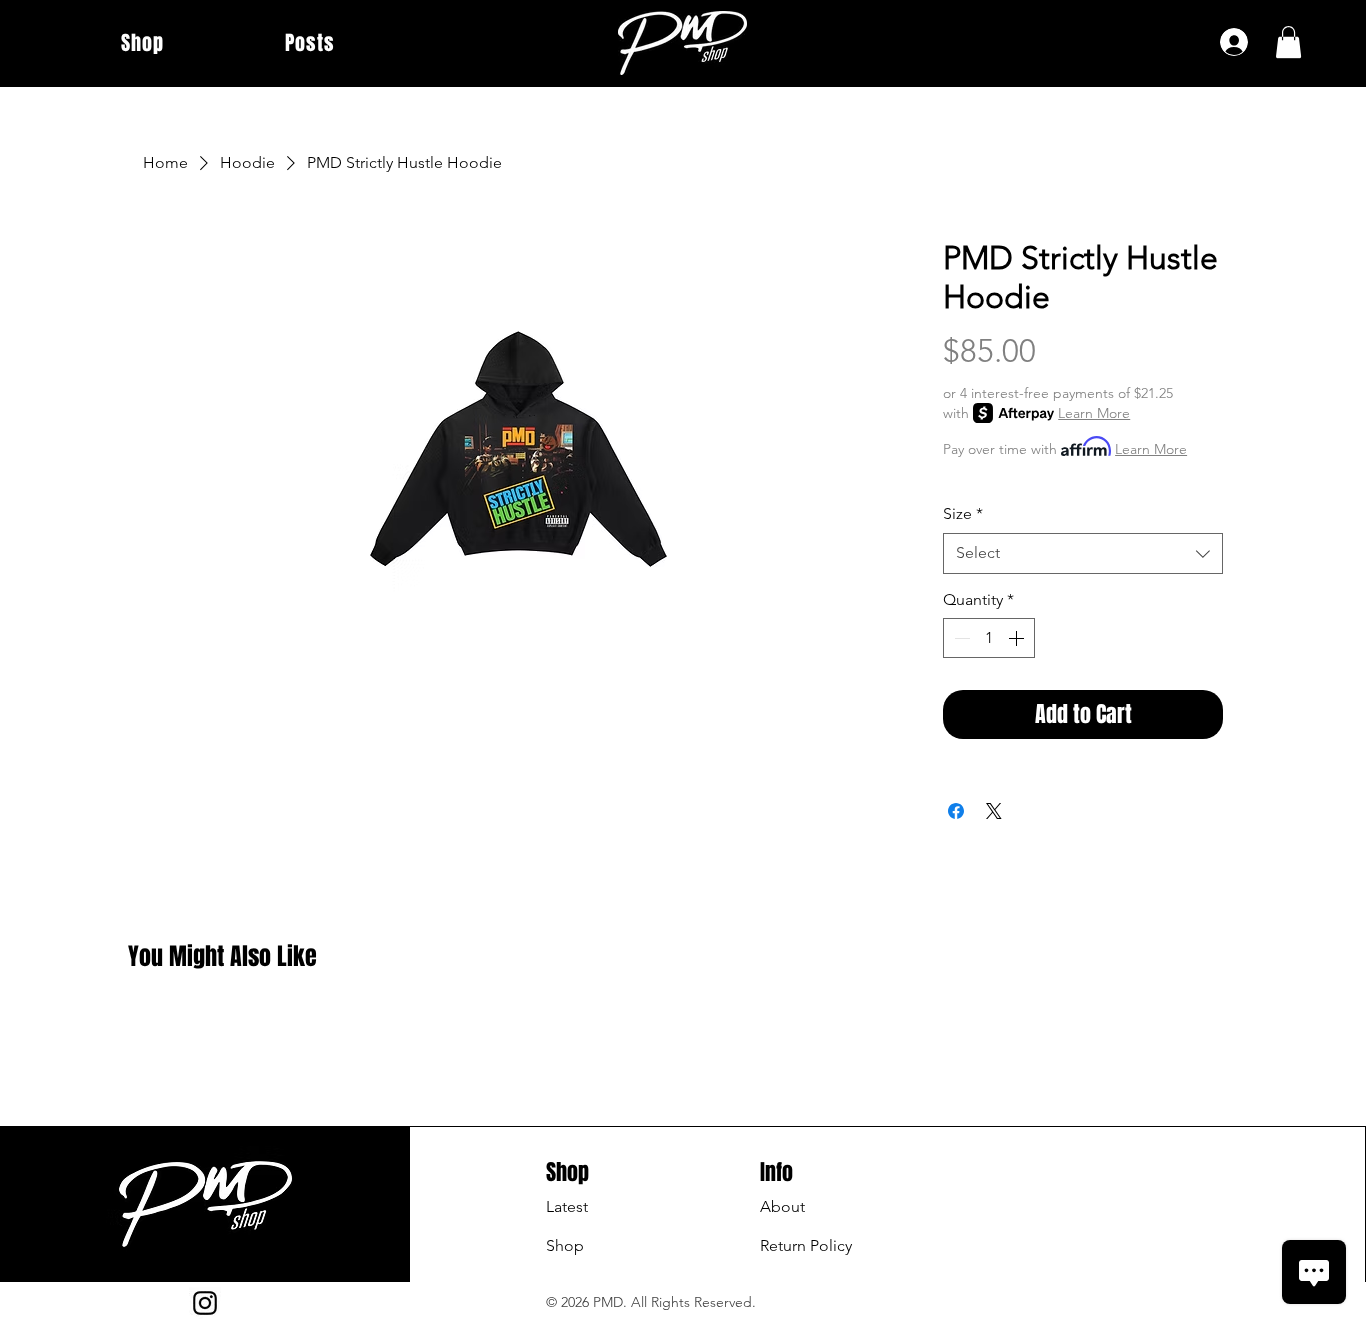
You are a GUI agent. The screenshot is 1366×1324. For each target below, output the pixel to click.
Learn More (1094, 413)
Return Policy (806, 1245)
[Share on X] (994, 811)
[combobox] (1083, 553)
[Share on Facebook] (956, 811)
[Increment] (1018, 638)
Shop (565, 1245)
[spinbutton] (989, 638)
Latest (567, 1206)
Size (963, 513)
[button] (1288, 42)
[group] (683, 1025)
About (782, 1206)
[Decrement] (960, 638)
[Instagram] (205, 1303)
